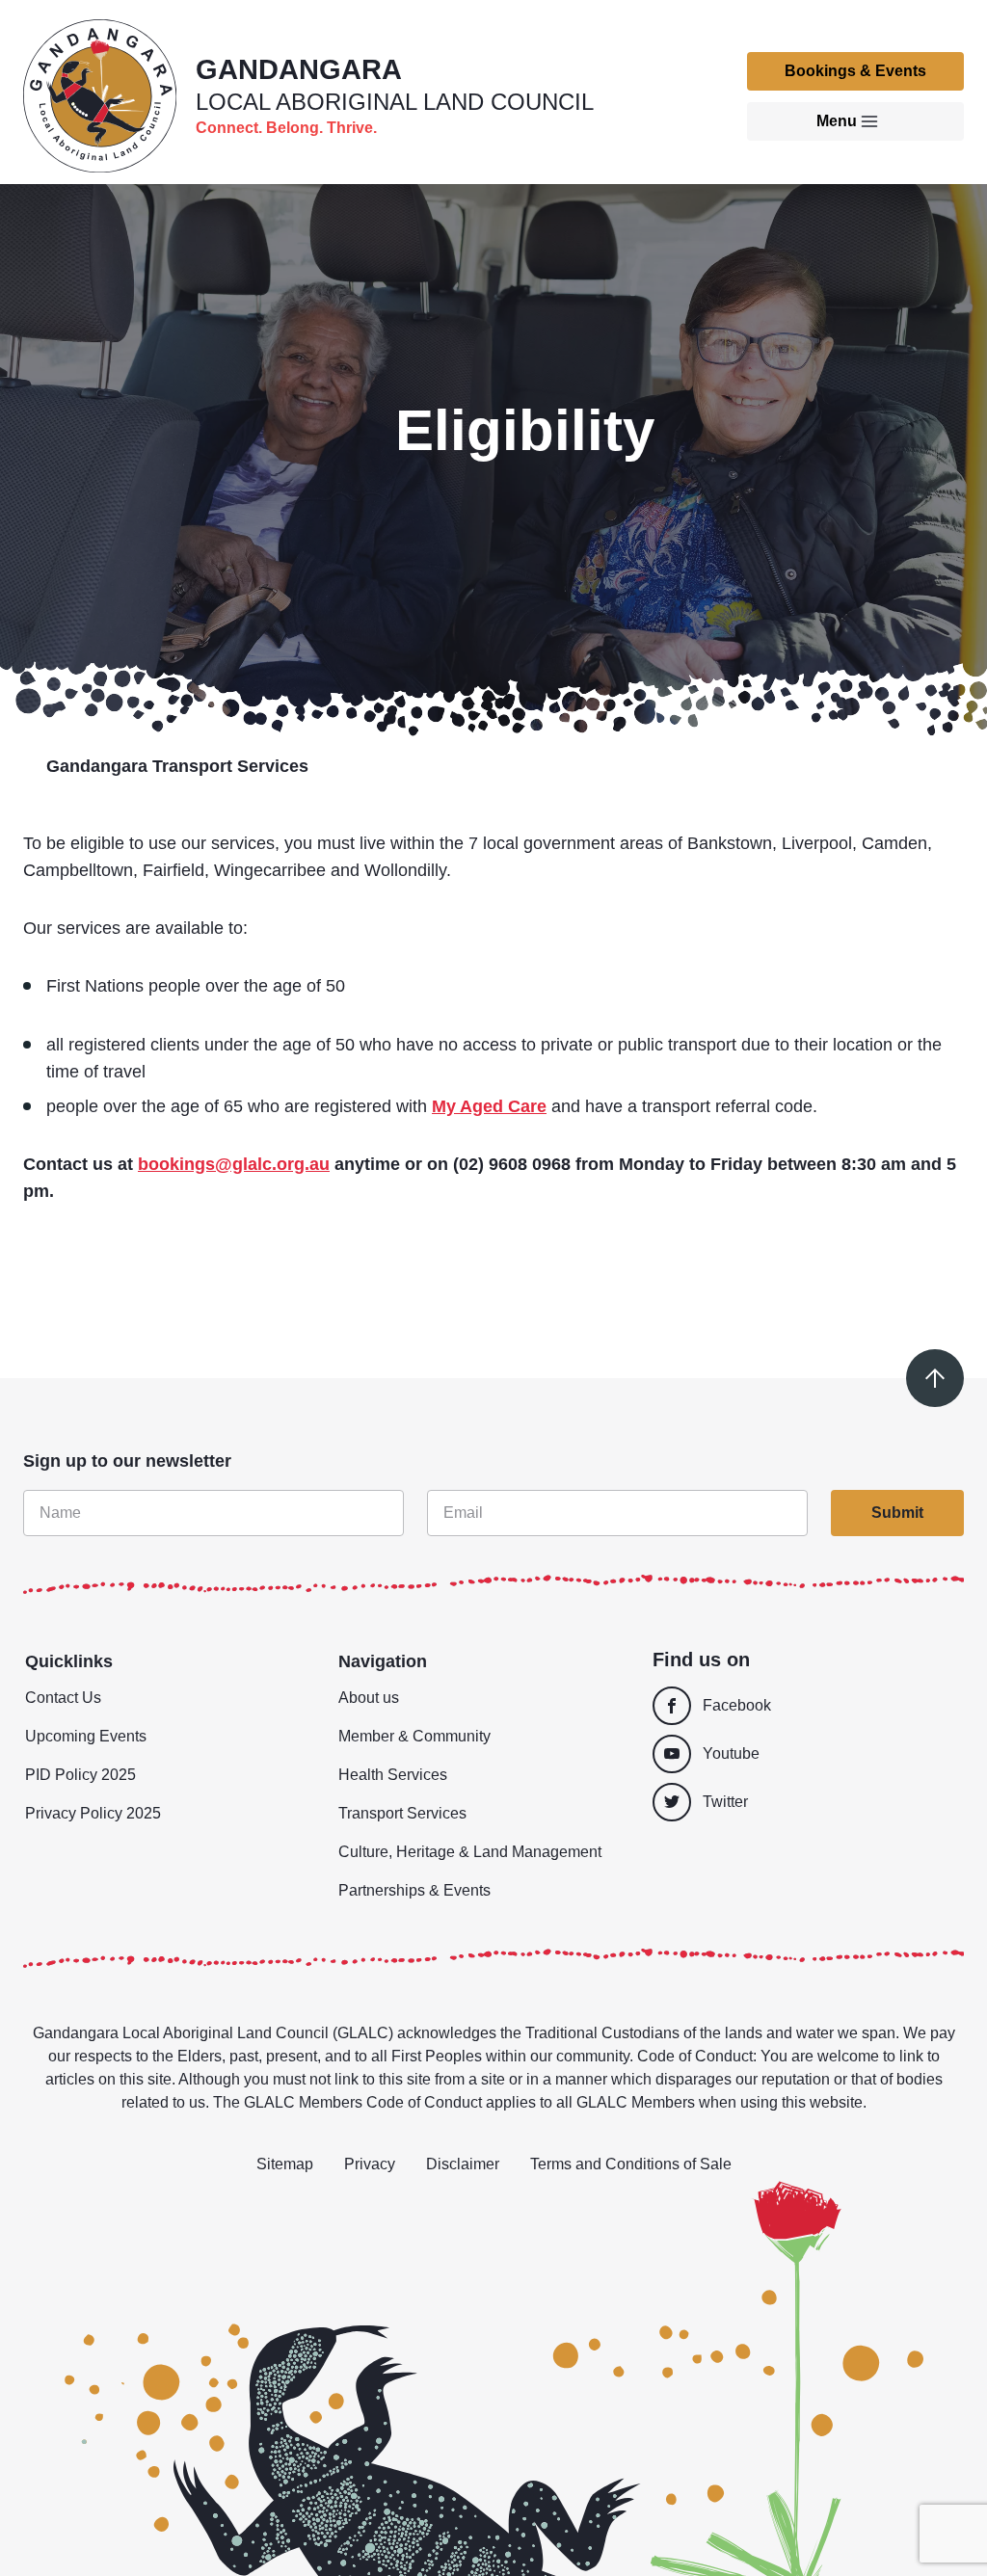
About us (369, 1698)
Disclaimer (463, 2164)
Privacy (370, 2164)
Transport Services (402, 1813)
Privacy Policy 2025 (93, 1813)
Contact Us (63, 1698)
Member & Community (414, 1736)
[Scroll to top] (935, 1378)
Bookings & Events (855, 71)
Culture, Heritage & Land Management (470, 1852)
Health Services (393, 1775)
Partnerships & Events (414, 1890)
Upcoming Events (86, 1736)
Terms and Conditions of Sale (631, 2164)
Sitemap (285, 2164)
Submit (897, 1513)
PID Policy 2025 (80, 1775)
